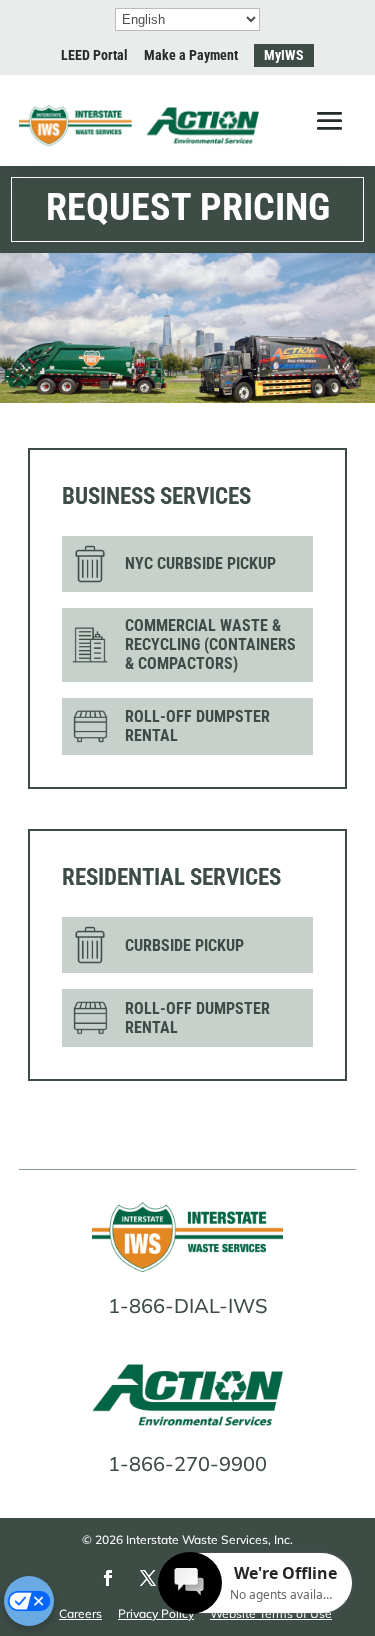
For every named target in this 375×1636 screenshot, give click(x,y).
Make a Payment (191, 55)
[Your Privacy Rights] (29, 1601)
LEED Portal (94, 55)
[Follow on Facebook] (108, 1578)
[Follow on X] (148, 1578)
